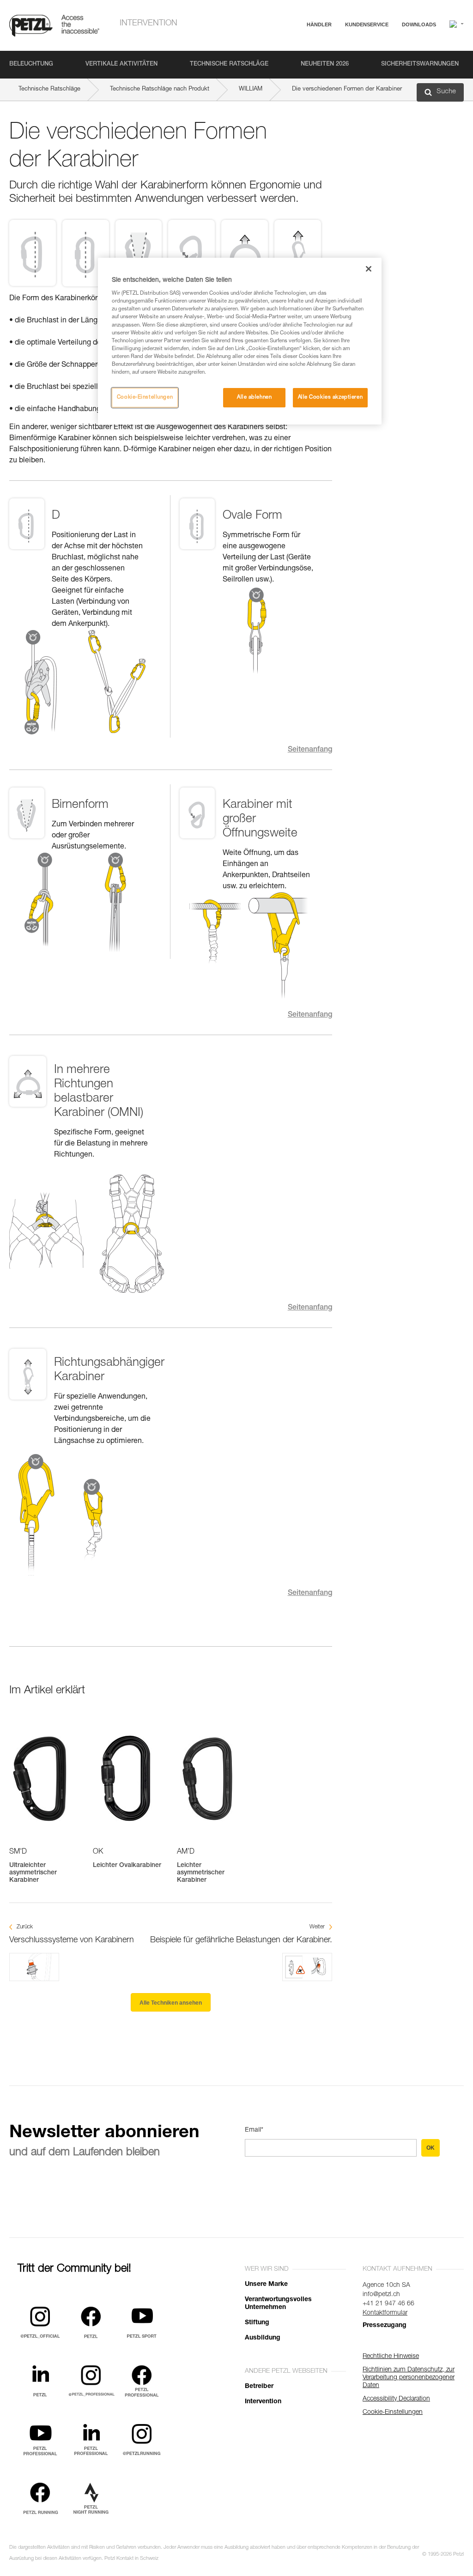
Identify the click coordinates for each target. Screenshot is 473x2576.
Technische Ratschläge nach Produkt (160, 89)
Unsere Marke (266, 2285)
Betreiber (259, 2387)
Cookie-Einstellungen (145, 397)
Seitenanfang (310, 750)
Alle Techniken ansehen (171, 2003)
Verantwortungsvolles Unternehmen (278, 2304)
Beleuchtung (31, 64)
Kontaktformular (385, 2313)
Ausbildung (263, 2338)
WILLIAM (251, 89)
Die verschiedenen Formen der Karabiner (347, 89)
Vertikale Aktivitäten (121, 64)
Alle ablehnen (254, 397)
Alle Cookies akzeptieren (330, 397)
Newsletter (330, 73)
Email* (254, 2130)
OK (431, 2148)
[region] (240, 341)
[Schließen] (369, 269)
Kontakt (326, 60)
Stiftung (257, 2323)
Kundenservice (367, 24)
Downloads (419, 24)
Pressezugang (385, 2326)
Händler (319, 24)
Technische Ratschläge (229, 64)
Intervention (149, 24)
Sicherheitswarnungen (420, 64)
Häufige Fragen (337, 47)
